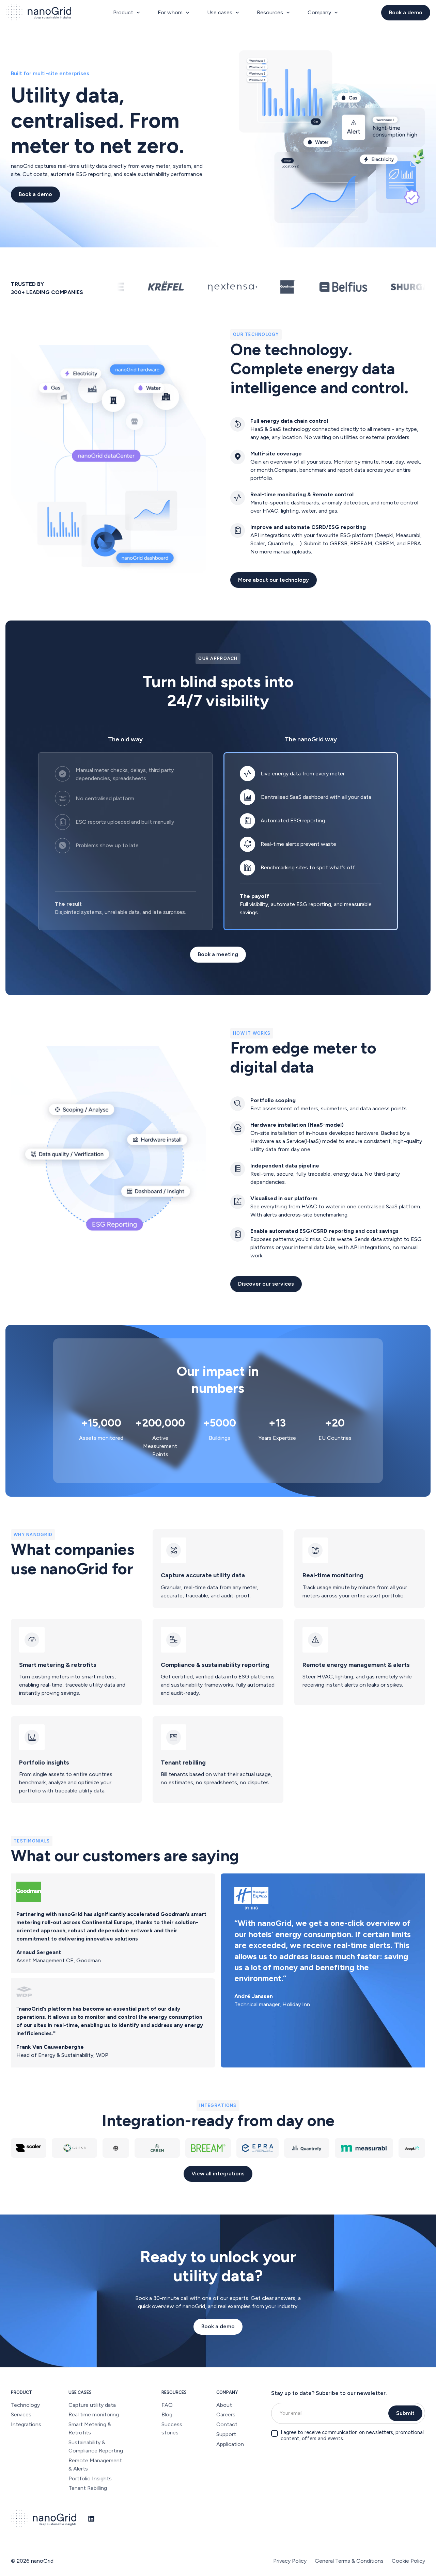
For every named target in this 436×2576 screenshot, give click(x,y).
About (224, 2405)
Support (226, 2434)
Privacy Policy (290, 2561)
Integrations (26, 2424)
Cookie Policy (408, 2561)
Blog (167, 2414)
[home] (38, 13)
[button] (127, 13)
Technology (25, 2405)
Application (230, 2444)
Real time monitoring (94, 2414)
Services (21, 2414)
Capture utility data (92, 2405)
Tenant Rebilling (88, 2488)
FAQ (167, 2405)
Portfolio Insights (90, 2478)
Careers (226, 2414)
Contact (227, 2424)
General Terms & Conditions (349, 2561)
